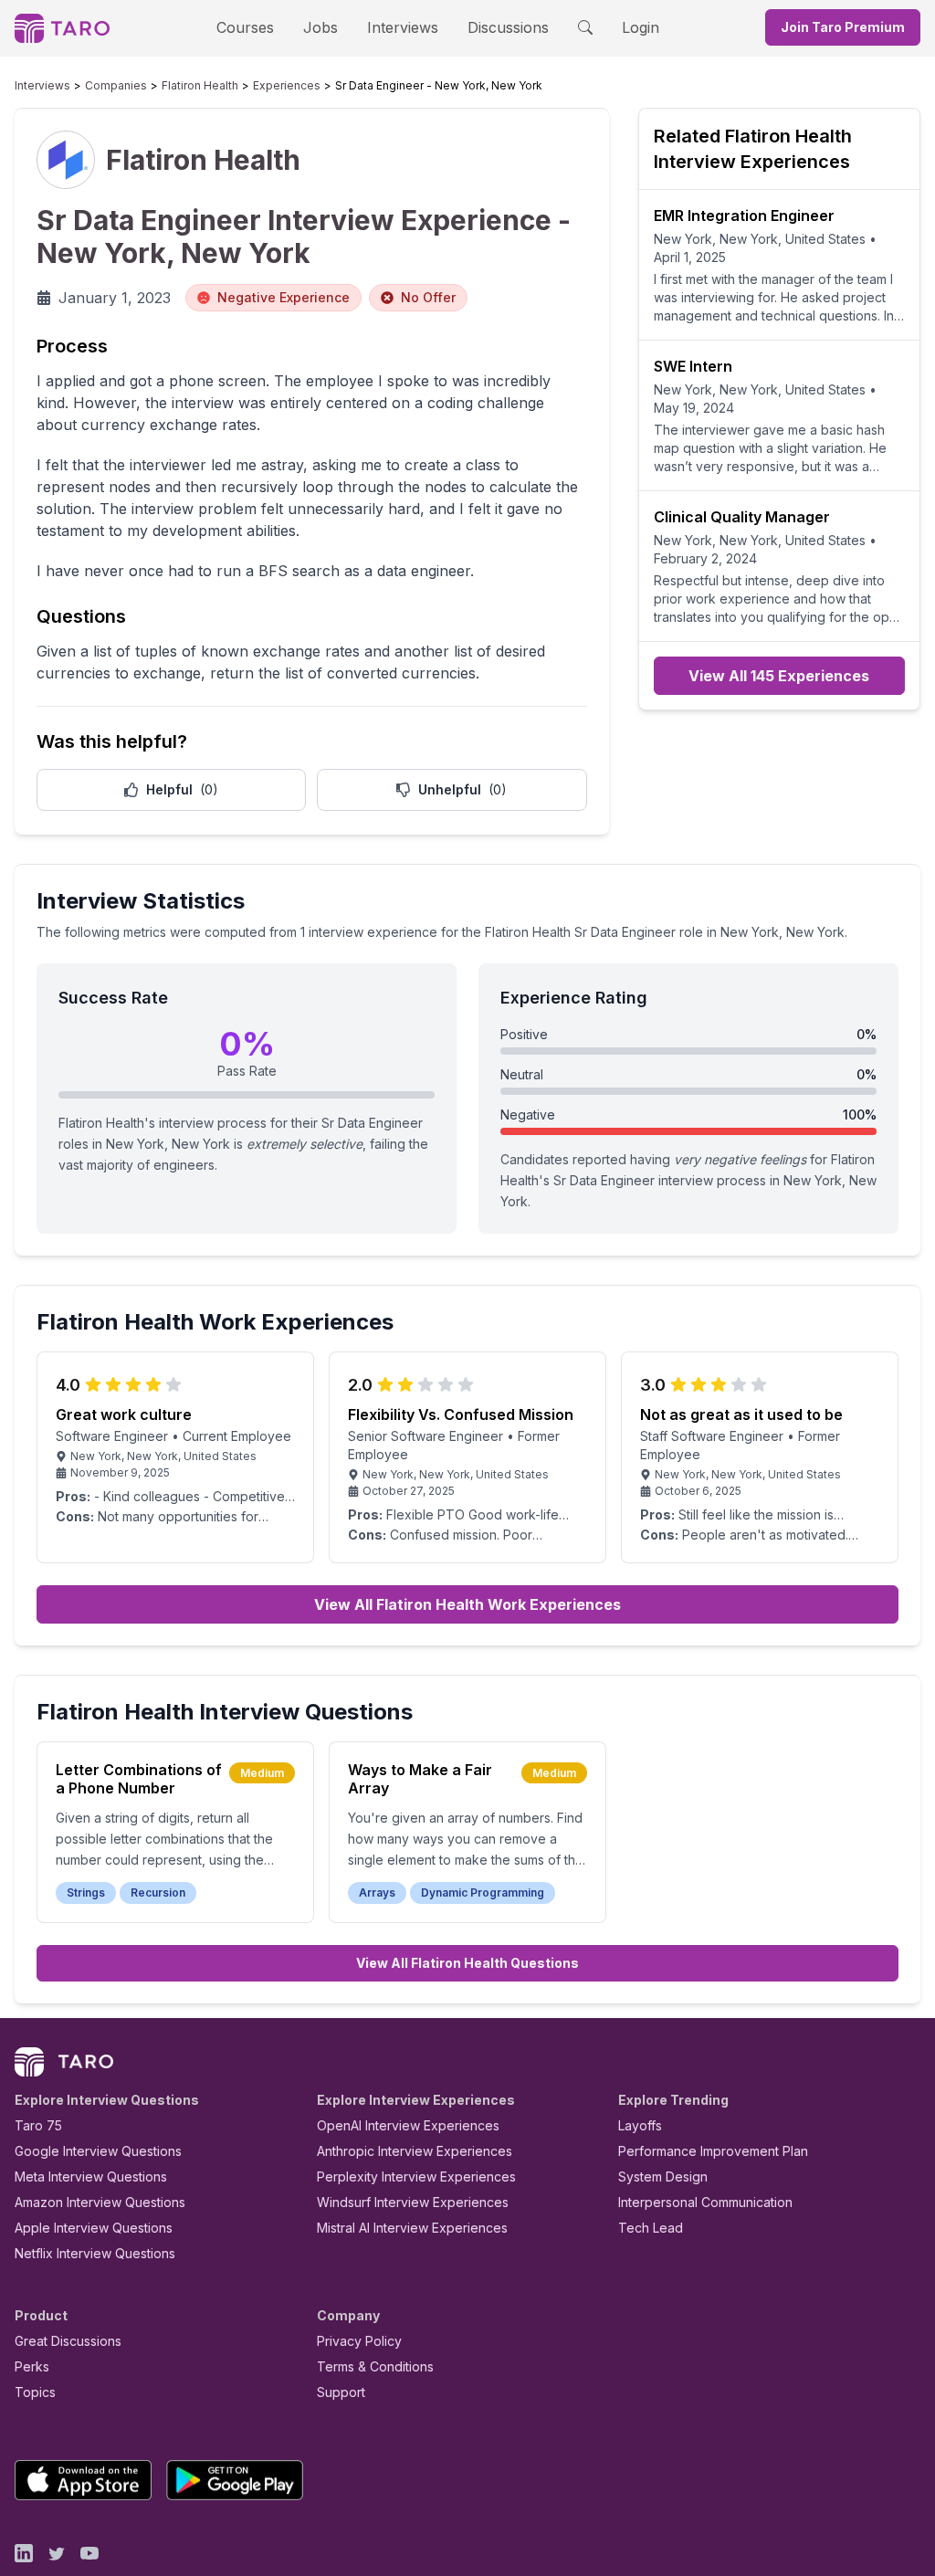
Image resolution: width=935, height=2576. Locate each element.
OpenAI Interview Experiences (408, 2125)
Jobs (320, 27)
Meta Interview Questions (91, 2176)
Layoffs (640, 2125)
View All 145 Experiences (779, 676)
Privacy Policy (359, 2341)
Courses (245, 27)
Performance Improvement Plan (713, 2151)
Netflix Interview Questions (95, 2253)
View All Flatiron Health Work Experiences (467, 1604)
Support (341, 2392)
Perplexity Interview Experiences (416, 2176)
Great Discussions (68, 2341)
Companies (116, 85)
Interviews (403, 27)
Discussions (508, 27)
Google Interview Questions (98, 2151)
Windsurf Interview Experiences (413, 2202)
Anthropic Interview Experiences (415, 2151)
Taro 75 (38, 2125)
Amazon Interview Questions (100, 2202)
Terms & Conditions (375, 2366)
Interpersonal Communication (705, 2202)
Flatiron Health (200, 85)
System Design (663, 2176)
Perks (32, 2366)
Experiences (287, 85)
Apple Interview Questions (94, 2228)
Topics (35, 2392)
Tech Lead (651, 2228)
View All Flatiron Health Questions (467, 1963)
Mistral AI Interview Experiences (412, 2228)
